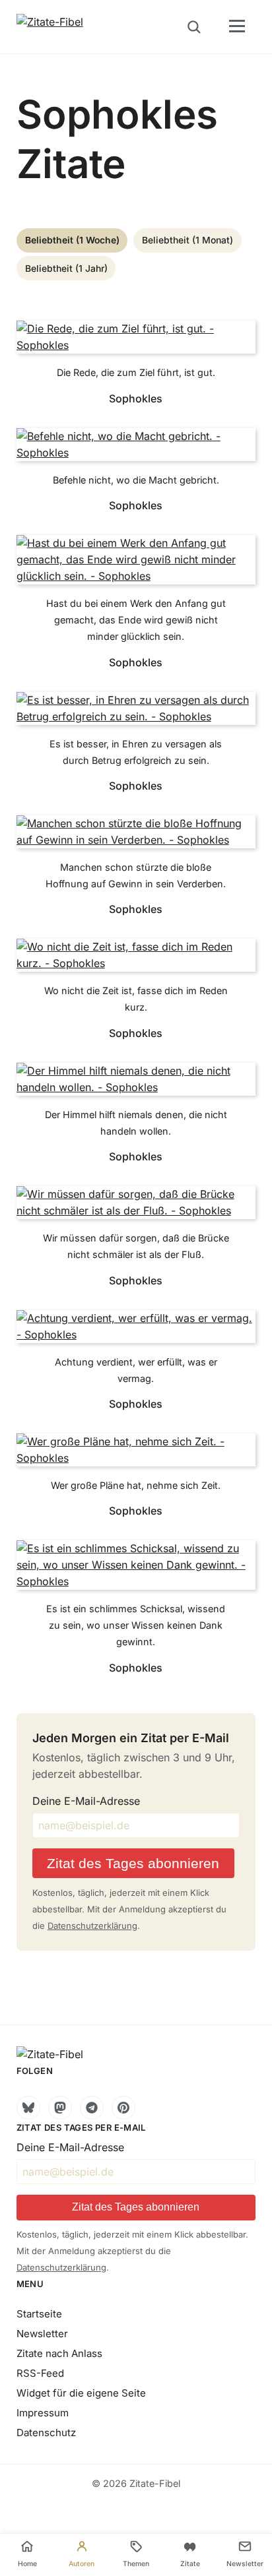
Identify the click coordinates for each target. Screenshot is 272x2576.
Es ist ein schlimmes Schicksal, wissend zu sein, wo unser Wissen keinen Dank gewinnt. (136, 1625)
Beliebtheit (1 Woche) (72, 240)
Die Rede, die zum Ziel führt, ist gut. (136, 372)
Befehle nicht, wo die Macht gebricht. (136, 480)
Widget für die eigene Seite (81, 2393)
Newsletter (42, 2334)
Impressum (43, 2413)
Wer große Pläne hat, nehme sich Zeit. (136, 1485)
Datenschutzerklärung (92, 1926)
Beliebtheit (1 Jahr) (66, 268)
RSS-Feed (40, 2373)
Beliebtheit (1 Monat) (187, 240)
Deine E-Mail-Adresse (86, 1801)
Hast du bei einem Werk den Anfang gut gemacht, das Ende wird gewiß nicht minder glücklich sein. (136, 620)
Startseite (39, 2314)
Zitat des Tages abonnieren (133, 1863)
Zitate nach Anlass (59, 2353)
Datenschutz (46, 2433)
